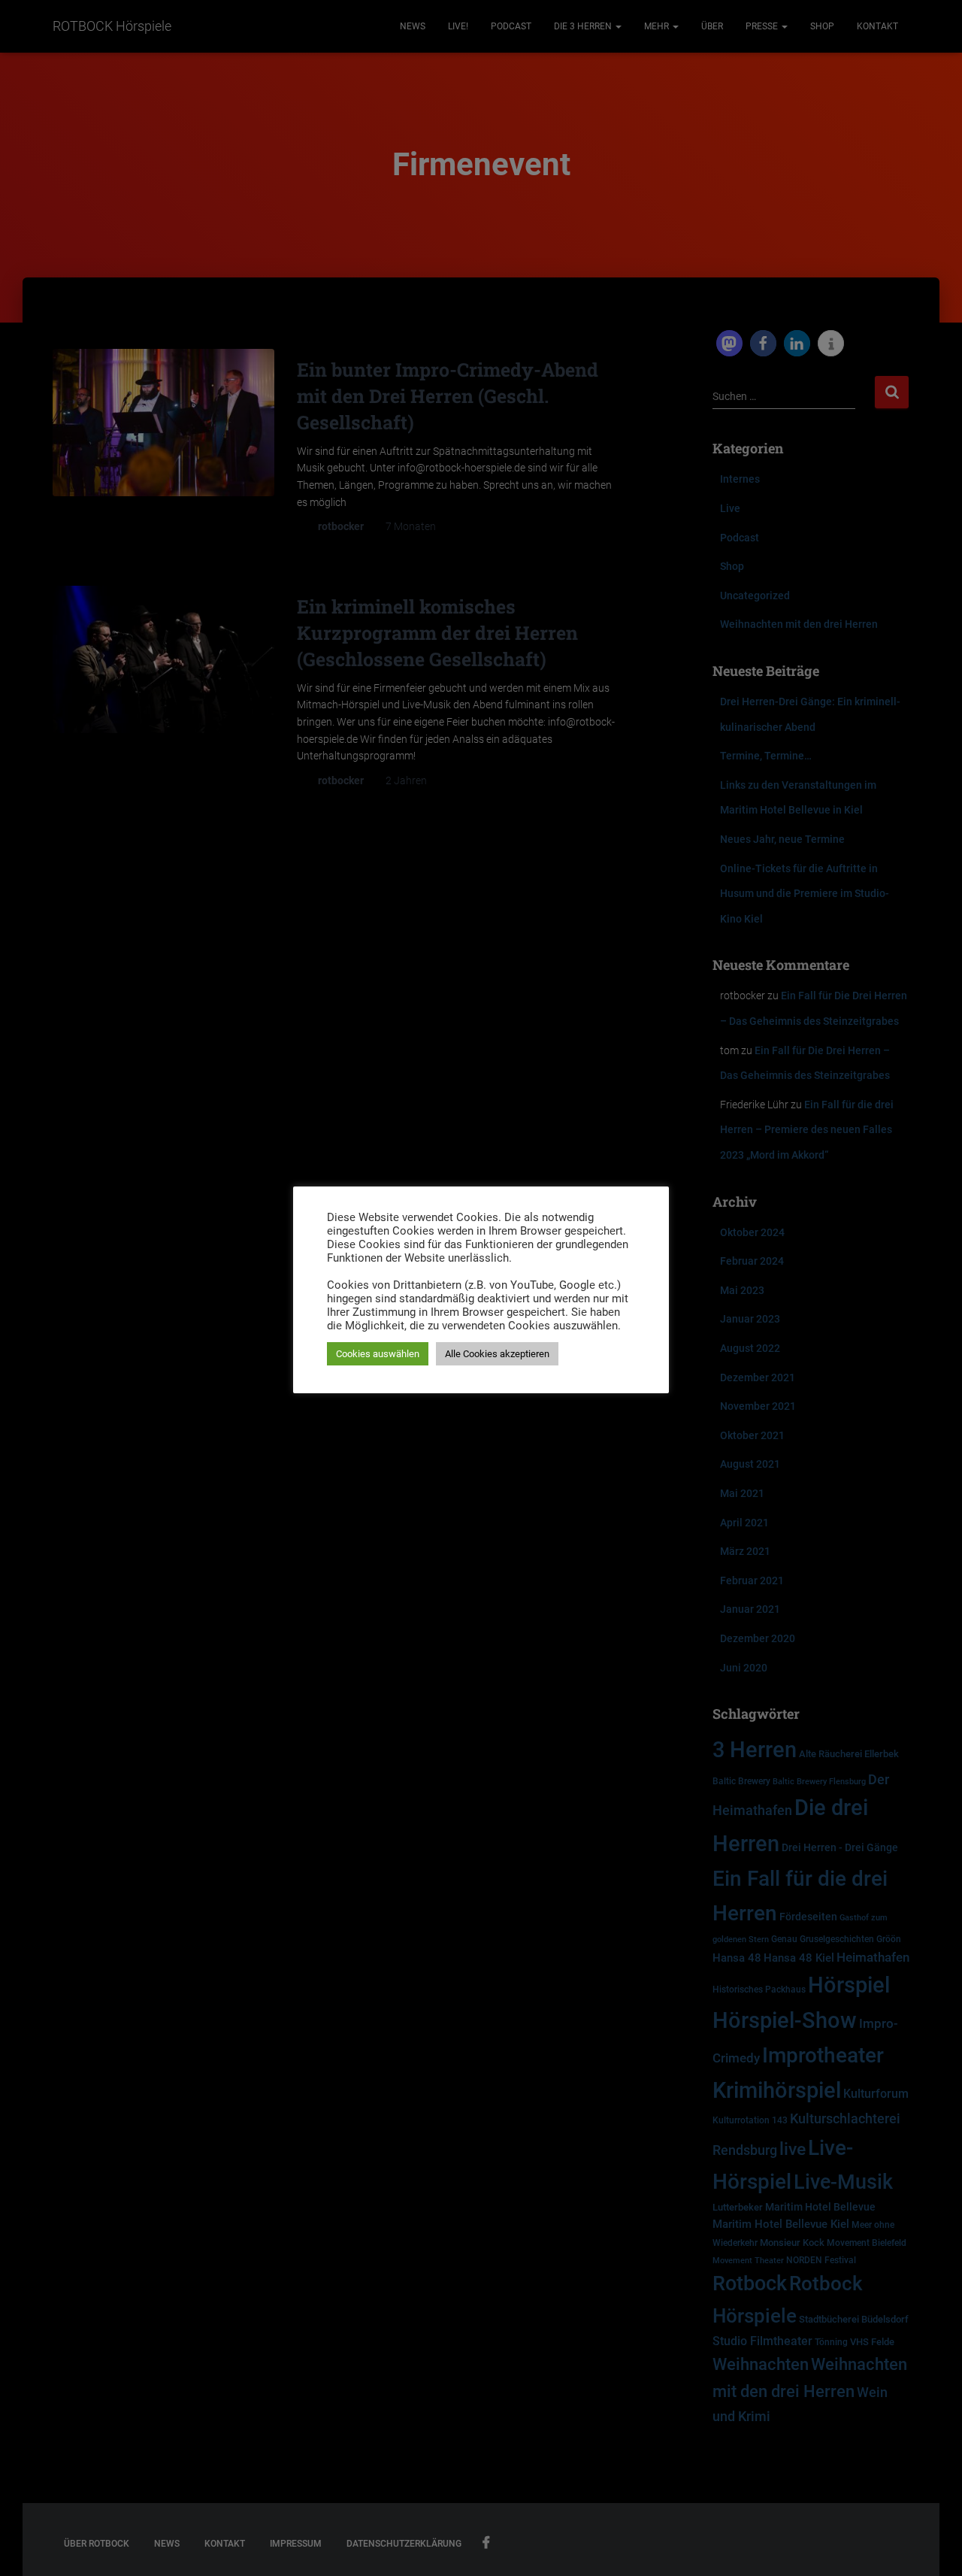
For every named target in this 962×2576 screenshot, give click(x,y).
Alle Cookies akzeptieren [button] (497, 1354)
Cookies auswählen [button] (378, 1354)
